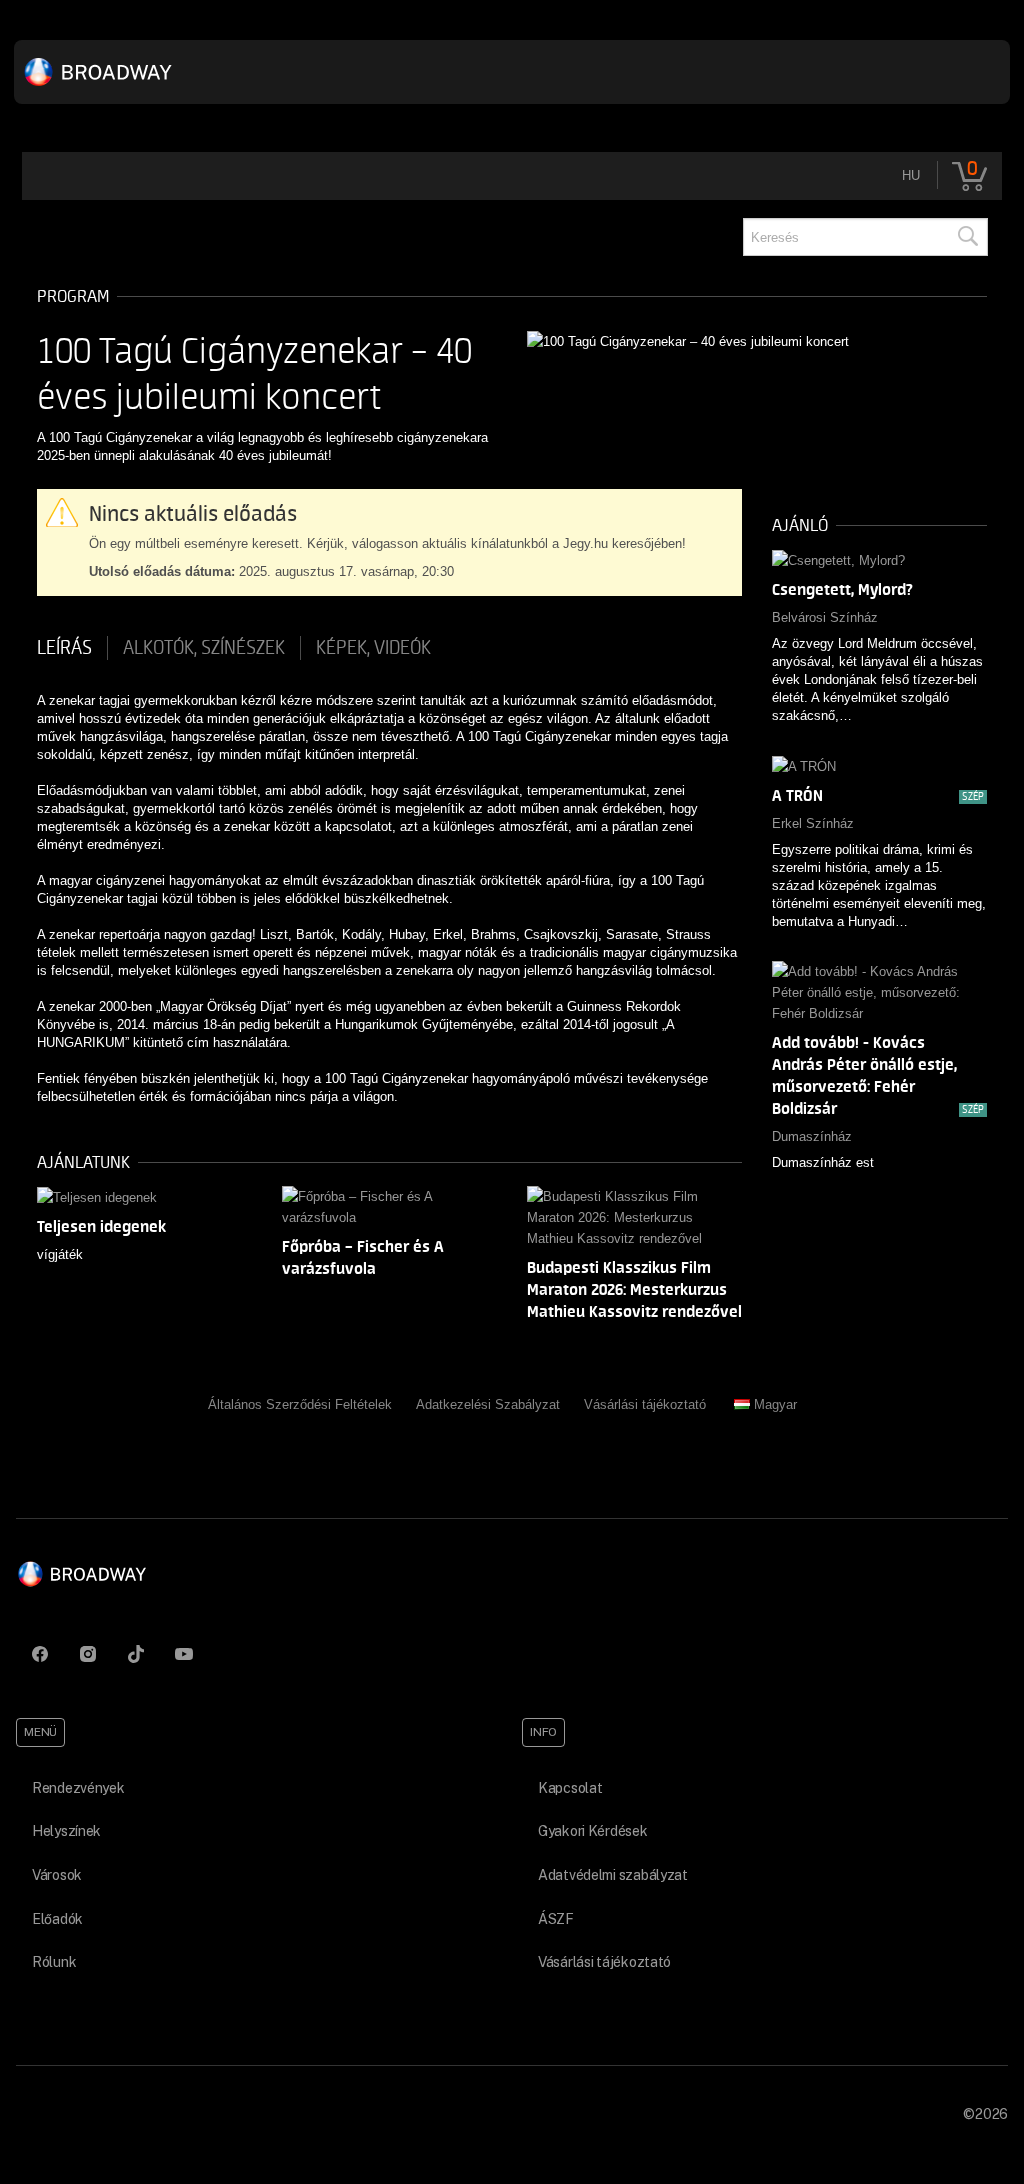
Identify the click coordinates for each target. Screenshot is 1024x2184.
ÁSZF (556, 1919)
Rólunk (54, 1962)
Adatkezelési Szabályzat (488, 1404)
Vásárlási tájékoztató (645, 1404)
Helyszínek (66, 1831)
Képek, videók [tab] (373, 648)
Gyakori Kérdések (593, 1831)
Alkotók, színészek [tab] (204, 648)
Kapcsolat (570, 1788)
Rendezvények (78, 1788)
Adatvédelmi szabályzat (613, 1875)
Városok (57, 1875)
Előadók (57, 1919)
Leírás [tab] (64, 648)
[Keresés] (967, 237)
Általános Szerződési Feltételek (300, 1404)
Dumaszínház (812, 1136)
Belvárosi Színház (825, 617)
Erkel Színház (813, 823)
